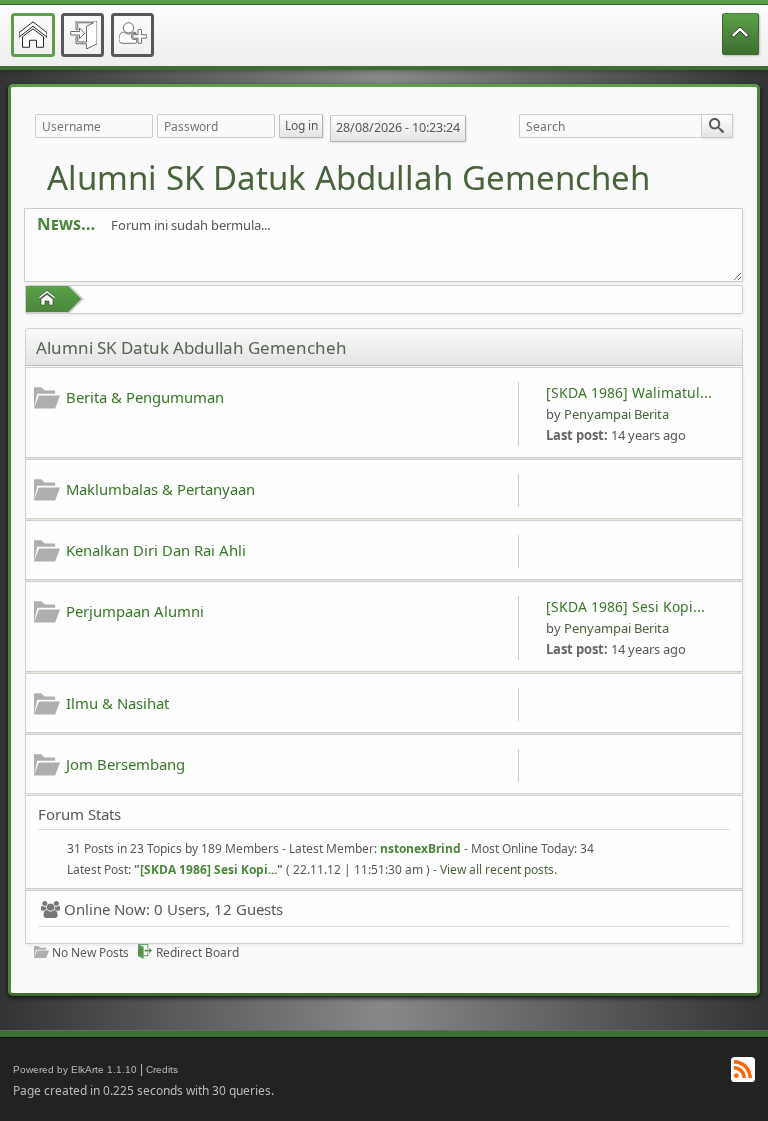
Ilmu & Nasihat (117, 703)
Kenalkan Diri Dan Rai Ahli (156, 550)
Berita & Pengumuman (145, 397)
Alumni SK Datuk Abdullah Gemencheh (348, 177)
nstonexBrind (420, 848)
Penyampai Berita (616, 414)
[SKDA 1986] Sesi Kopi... (625, 606)
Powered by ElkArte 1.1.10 (75, 1069)
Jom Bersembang (125, 764)
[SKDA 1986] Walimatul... (629, 392)
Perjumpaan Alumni (135, 611)
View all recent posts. (498, 869)
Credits (162, 1069)
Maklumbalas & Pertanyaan (160, 489)
